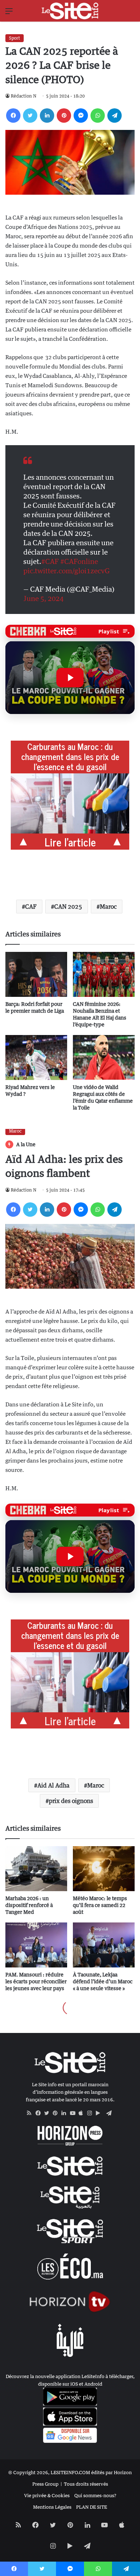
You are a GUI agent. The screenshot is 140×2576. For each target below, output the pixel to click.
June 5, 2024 (43, 598)
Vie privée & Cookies (47, 2495)
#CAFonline (79, 561)
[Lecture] (70, 678)
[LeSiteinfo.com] (70, 11)
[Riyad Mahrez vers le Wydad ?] (36, 1057)
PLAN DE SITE (92, 2507)
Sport (15, 38)
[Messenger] (81, 116)
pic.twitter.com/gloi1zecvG (67, 571)
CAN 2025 (68, 907)
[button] (70, 678)
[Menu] (9, 13)
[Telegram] (115, 116)
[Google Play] (100, 2113)
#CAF (50, 561)
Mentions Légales (52, 2507)
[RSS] (31, 2113)
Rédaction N (24, 96)
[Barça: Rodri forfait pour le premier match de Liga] (36, 974)
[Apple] (83, 2113)
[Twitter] (30, 116)
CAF (31, 907)
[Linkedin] (47, 116)
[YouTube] (74, 2113)
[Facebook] (13, 116)
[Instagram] (92, 2113)
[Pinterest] (64, 116)
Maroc (108, 907)
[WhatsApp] (98, 116)
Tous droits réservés (86, 2484)
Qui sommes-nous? (95, 2495)
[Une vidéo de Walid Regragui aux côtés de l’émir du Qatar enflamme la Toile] (104, 1057)
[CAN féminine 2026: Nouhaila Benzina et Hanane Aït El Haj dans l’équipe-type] (104, 974)
